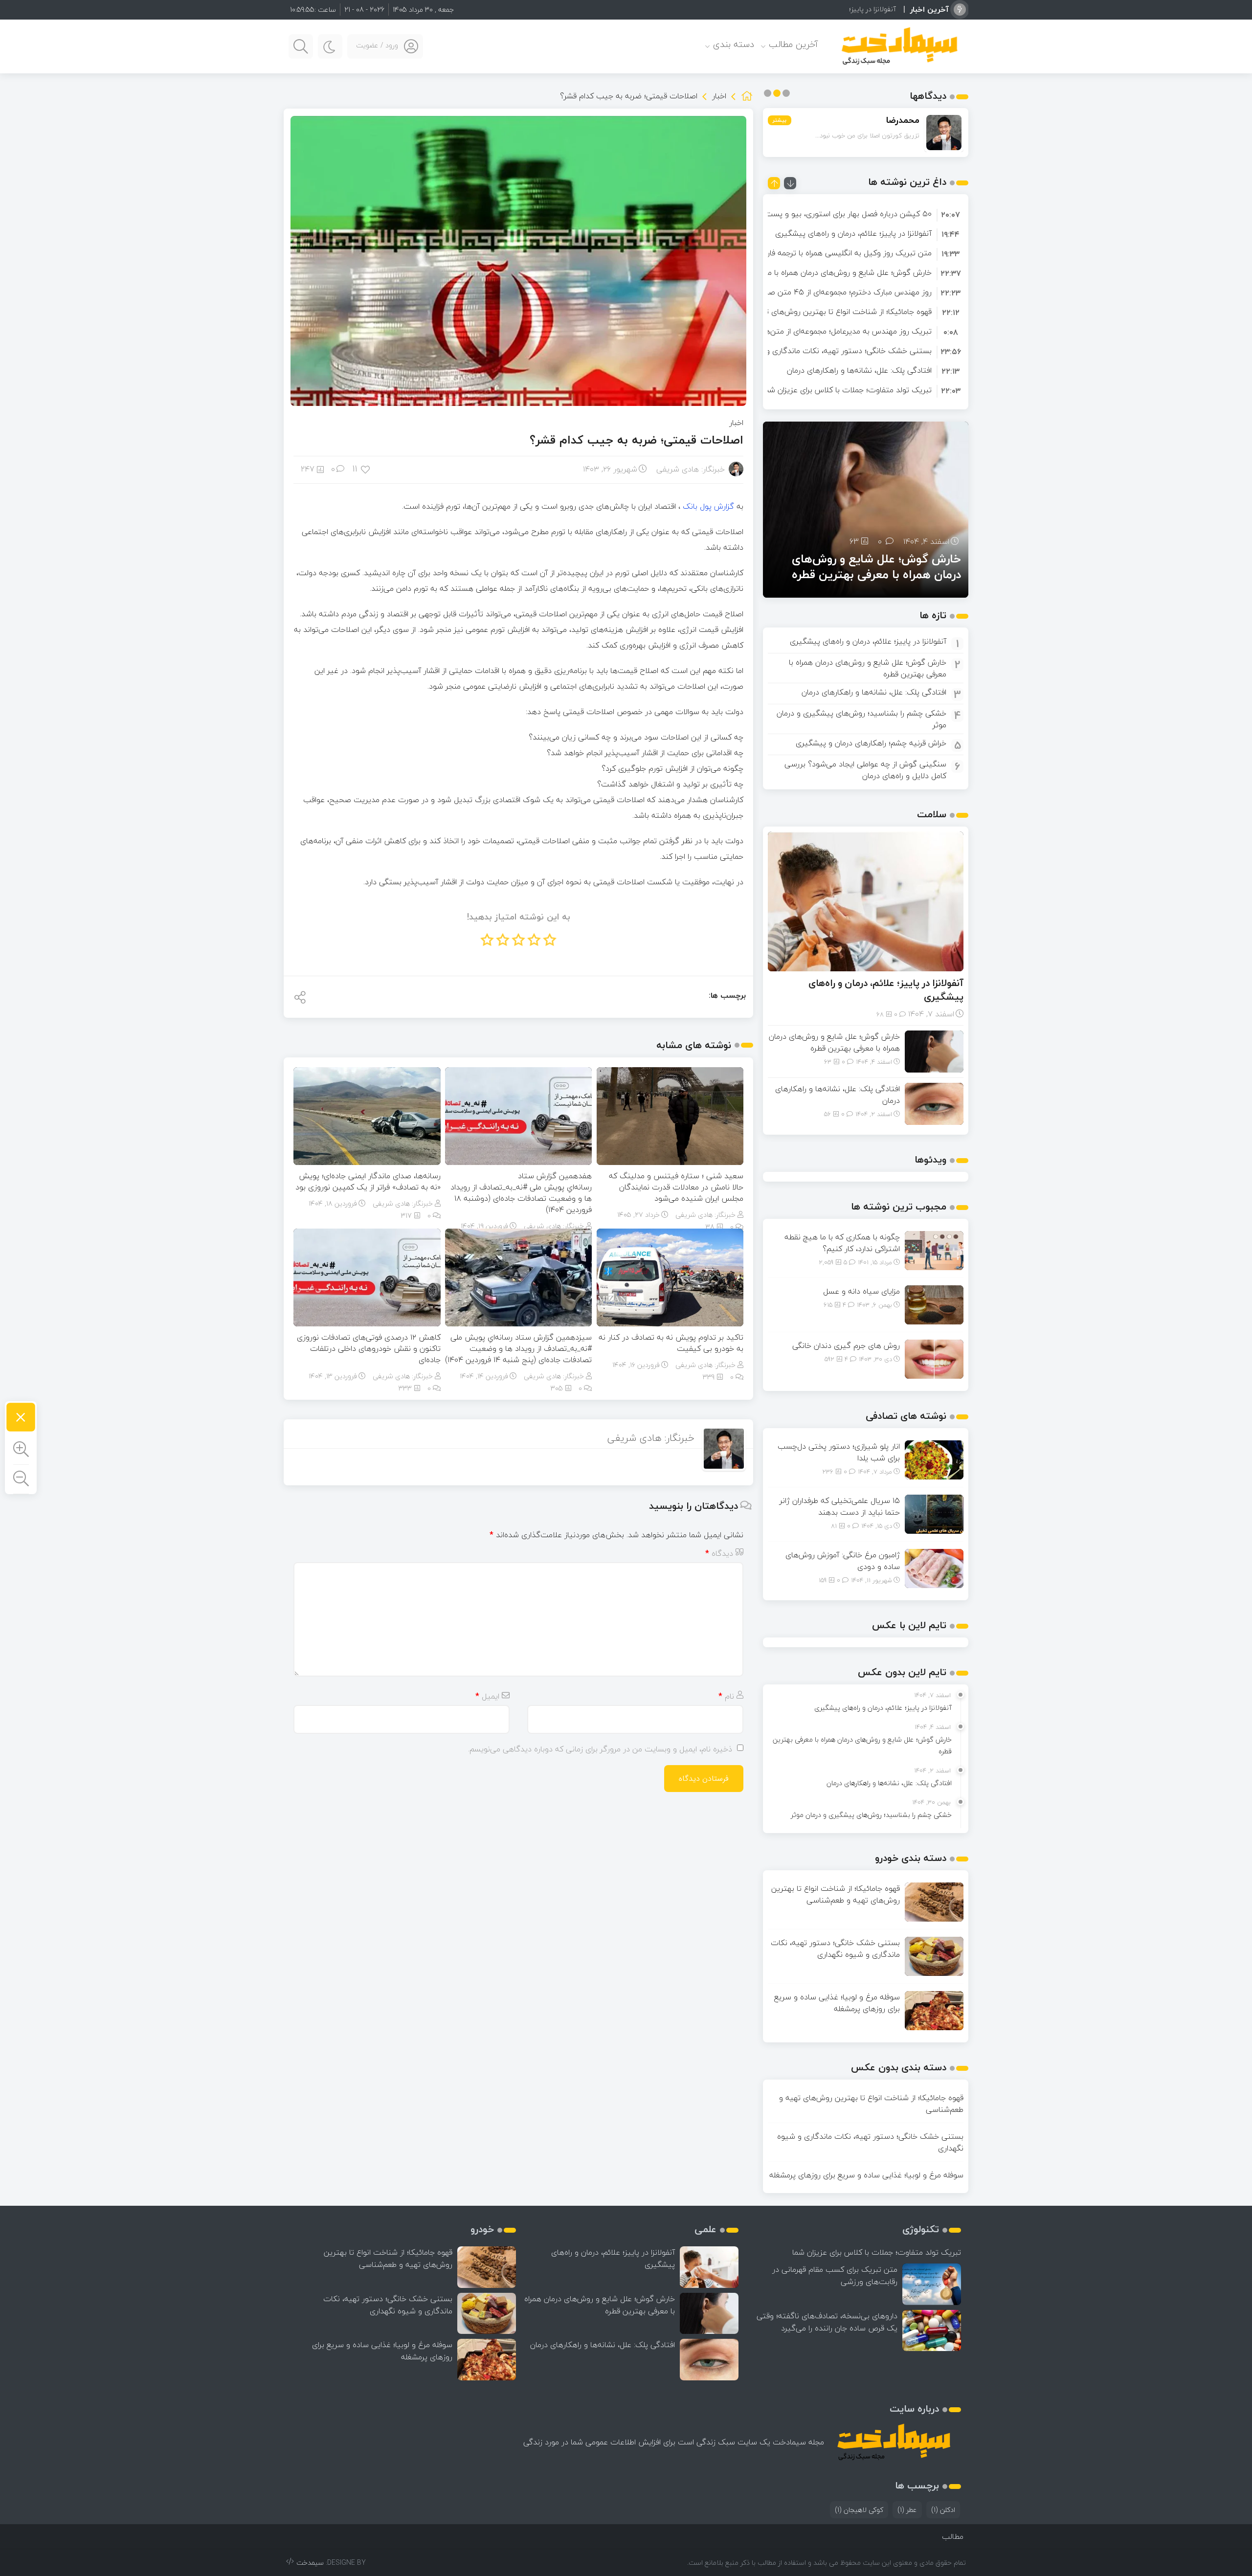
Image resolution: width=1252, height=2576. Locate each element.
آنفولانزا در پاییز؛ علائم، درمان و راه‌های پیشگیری (853, 233)
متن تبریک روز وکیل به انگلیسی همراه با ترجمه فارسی (843, 253)
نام (726, 1696)
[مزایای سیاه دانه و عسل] (934, 1304)
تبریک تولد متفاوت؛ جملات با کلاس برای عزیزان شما (847, 390)
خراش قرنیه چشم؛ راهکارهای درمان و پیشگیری (871, 743)
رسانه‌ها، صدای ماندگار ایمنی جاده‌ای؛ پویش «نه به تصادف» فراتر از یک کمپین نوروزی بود (368, 1181)
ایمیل (487, 1696)
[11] (366, 469)
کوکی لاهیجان (859, 2510)
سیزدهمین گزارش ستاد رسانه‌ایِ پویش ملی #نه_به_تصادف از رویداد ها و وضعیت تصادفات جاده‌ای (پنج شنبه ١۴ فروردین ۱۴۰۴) (518, 1348)
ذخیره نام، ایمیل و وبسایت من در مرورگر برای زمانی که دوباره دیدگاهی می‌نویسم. (600, 1749)
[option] (866, 214)
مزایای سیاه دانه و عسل (861, 1291)
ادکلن (943, 2510)
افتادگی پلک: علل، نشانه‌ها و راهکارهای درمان (859, 370)
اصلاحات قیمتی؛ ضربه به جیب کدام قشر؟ (637, 440)
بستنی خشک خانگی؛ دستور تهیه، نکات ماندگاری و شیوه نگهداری (825, 351)
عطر (907, 2510)
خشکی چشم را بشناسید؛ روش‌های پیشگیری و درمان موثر (861, 719)
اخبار (719, 96)
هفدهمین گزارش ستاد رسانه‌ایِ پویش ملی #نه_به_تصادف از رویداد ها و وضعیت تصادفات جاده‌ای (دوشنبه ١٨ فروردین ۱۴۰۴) (521, 1193)
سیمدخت (310, 2563)
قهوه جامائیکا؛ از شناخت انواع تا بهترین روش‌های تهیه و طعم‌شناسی (819, 312)
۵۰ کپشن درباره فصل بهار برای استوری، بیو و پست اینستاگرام (831, 214)
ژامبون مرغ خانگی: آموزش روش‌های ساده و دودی (843, 1561)
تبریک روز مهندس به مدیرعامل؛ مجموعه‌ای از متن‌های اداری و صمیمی (818, 331)
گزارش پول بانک (708, 506)
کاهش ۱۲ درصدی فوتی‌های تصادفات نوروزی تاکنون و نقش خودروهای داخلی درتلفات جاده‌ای (369, 1348)
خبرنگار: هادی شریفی (691, 469)
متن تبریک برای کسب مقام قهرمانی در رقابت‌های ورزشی (835, 2275)
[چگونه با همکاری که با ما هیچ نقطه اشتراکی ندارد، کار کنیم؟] (934, 1250)
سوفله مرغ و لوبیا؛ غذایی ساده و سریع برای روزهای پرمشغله (837, 2003)
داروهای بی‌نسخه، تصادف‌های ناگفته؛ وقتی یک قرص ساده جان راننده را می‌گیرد (827, 2322)
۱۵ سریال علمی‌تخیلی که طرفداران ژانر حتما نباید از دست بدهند (840, 1506)
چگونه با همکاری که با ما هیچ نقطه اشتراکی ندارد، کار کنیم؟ (842, 1243)
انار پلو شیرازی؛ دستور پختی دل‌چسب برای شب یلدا (839, 1452)
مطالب (953, 2536)
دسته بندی (734, 44)
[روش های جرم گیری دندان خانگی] (934, 1358)
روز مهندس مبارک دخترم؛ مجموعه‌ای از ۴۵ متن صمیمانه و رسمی (826, 292)
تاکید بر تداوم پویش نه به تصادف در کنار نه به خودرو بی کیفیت (671, 1343)
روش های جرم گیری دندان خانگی (846, 1345)
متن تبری (882, 9)
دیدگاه (719, 1553)
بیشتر (780, 120)
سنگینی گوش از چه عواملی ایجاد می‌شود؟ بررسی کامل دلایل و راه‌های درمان (865, 770)
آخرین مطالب (794, 44)
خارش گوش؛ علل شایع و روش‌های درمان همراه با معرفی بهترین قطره (820, 272)
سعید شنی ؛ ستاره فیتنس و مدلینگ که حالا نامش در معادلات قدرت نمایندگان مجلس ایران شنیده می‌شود (676, 1187)
